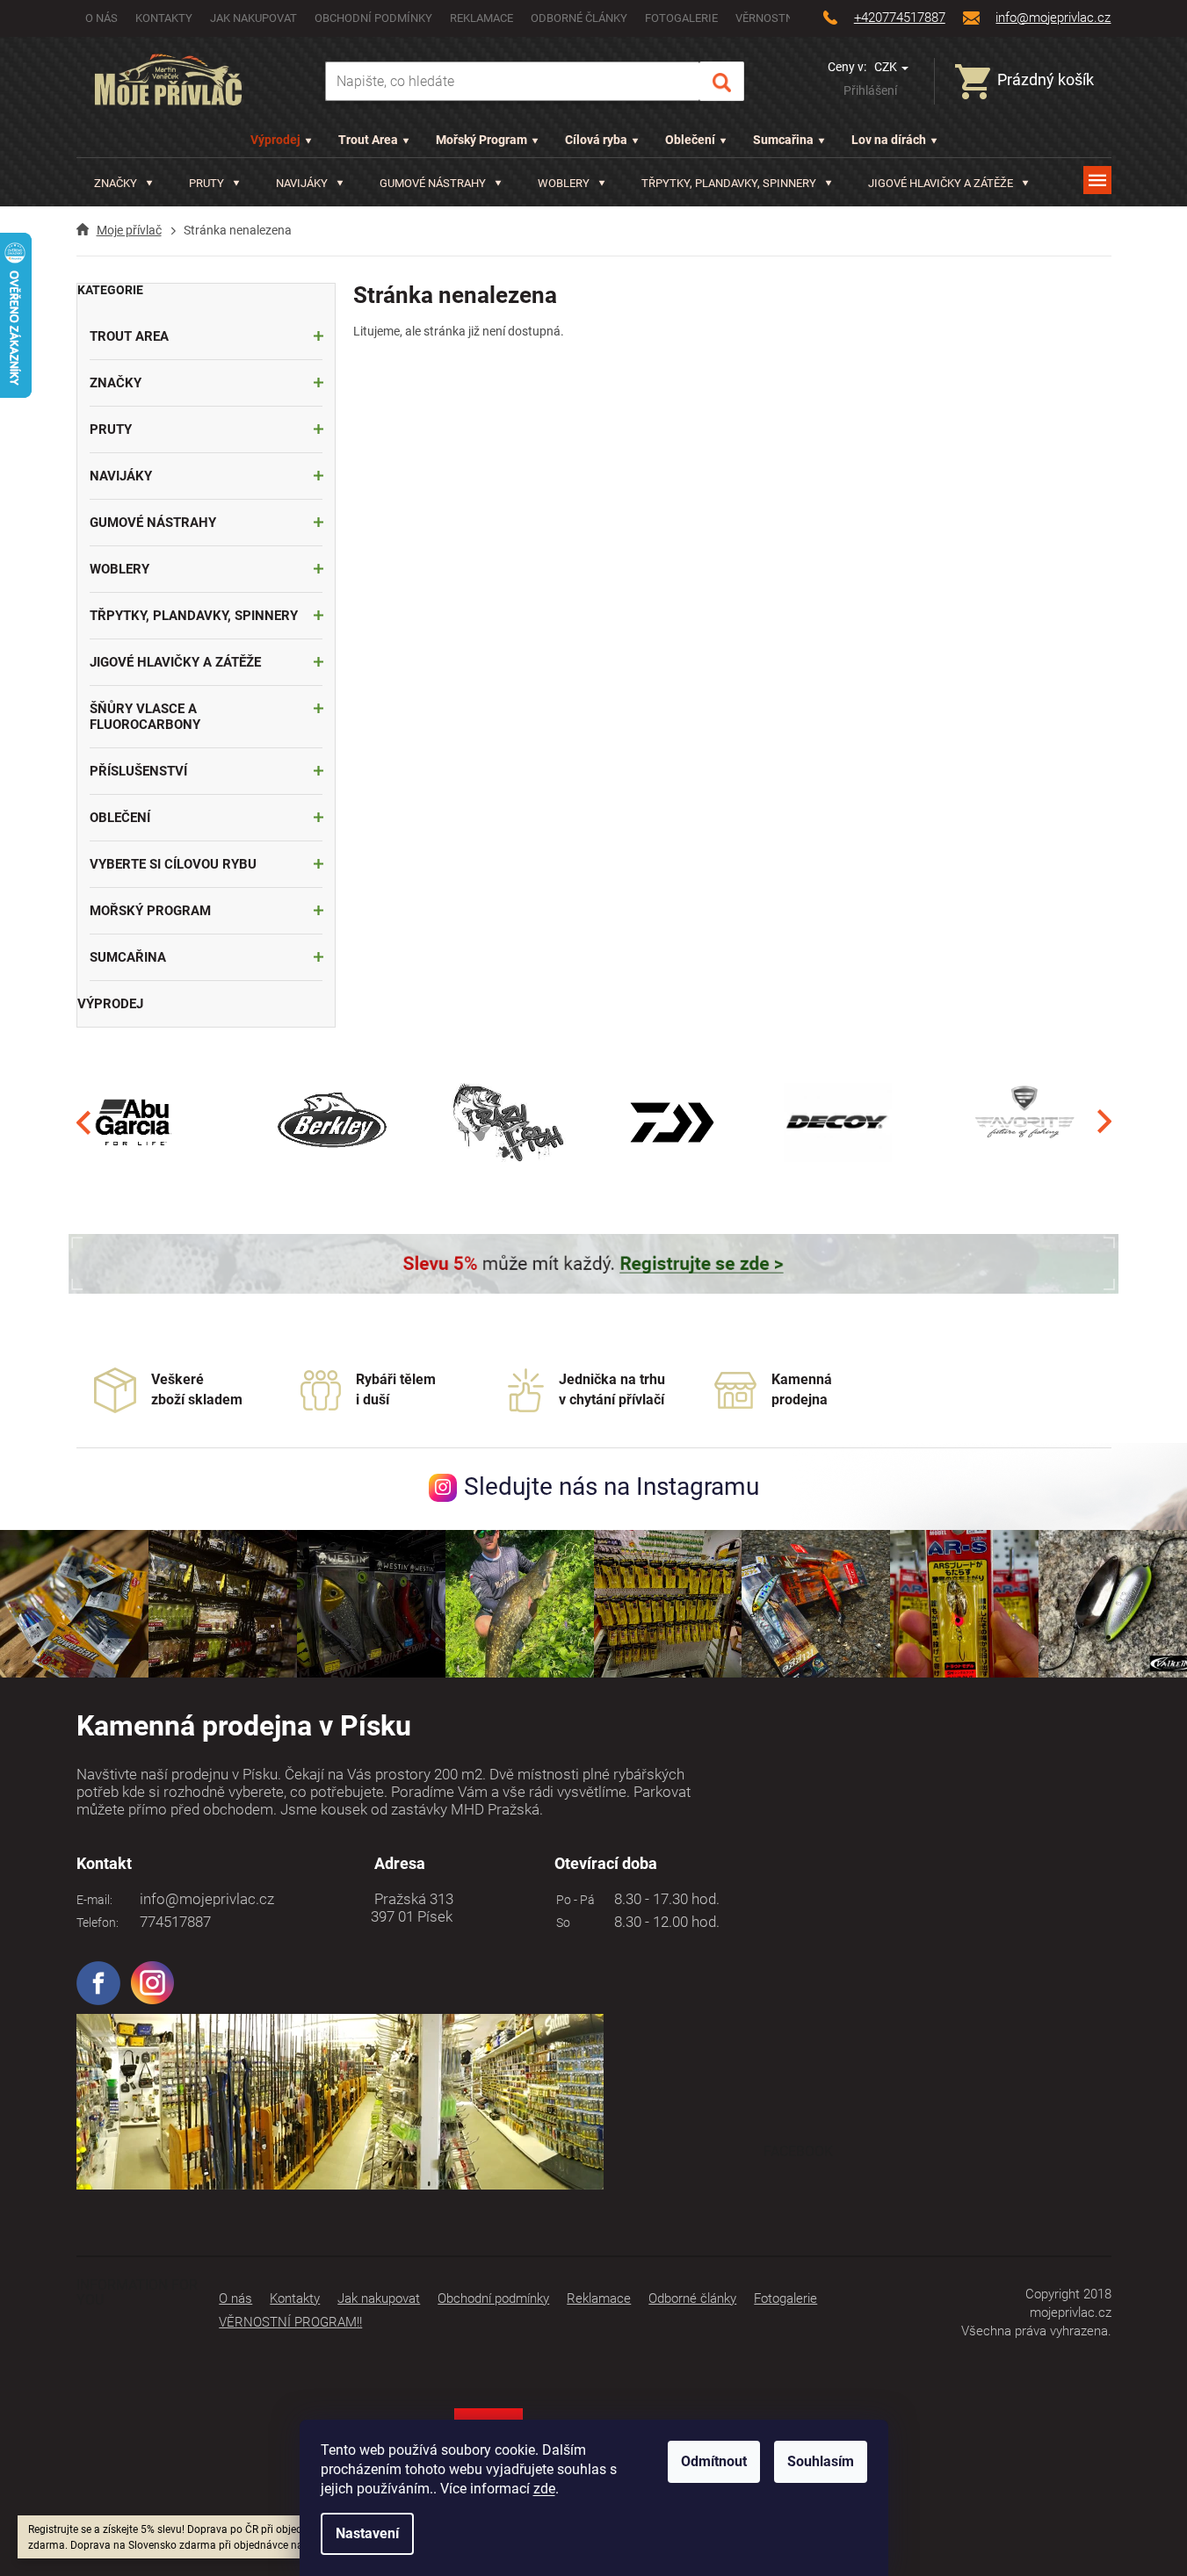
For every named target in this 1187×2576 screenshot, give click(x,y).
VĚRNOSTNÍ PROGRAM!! (290, 2322)
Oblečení (690, 140)
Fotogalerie (681, 18)
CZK (887, 67)
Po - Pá (573, 1900)
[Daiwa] (672, 1122)
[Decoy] (838, 1122)
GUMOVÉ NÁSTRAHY (153, 523)
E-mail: (94, 1900)
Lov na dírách (889, 140)
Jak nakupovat (253, 18)
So (561, 1923)
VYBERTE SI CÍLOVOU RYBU (173, 864)
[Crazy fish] (507, 1122)
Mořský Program (481, 140)
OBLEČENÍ (120, 818)
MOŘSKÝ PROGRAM (150, 911)
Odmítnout (714, 2461)
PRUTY (111, 429)
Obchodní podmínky (373, 18)
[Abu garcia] (134, 1122)
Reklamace (481, 18)
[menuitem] (123, 183)
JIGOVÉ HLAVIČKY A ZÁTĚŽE (175, 662)
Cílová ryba (596, 140)
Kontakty (164, 18)
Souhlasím (821, 2461)
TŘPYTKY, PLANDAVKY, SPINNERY (194, 616)
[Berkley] (335, 1122)
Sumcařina (783, 140)
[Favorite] (1024, 1122)
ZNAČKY (116, 383)
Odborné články (579, 18)
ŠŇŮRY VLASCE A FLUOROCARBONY (145, 717)
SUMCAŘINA (128, 957)
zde (544, 2489)
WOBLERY (119, 569)
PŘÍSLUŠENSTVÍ (138, 771)
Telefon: (98, 1923)
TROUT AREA (129, 336)
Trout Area (368, 140)
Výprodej (275, 140)
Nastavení (367, 2533)
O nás (101, 18)
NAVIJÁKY (121, 476)
